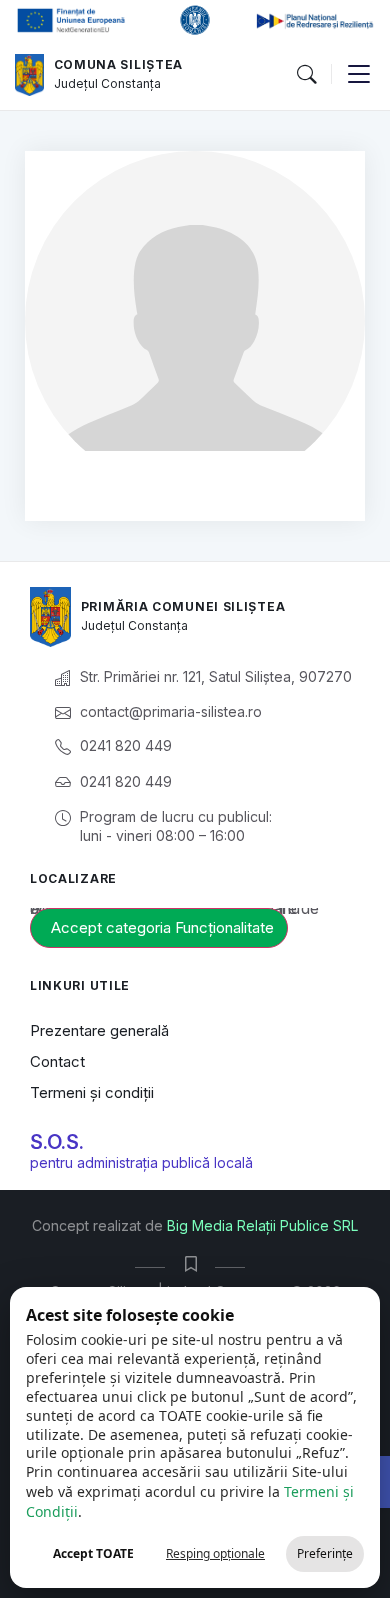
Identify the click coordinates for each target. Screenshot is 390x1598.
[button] (306, 75)
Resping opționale (215, 1553)
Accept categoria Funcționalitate (162, 927)
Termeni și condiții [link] (92, 1092)
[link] (29, 75)
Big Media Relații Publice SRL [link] (262, 1225)
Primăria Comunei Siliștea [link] (183, 606)
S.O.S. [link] (57, 1142)
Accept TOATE (93, 1553)
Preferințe (325, 1553)
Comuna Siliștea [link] (119, 64)
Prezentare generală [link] (99, 1030)
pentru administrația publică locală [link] (141, 1162)
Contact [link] (57, 1061)
